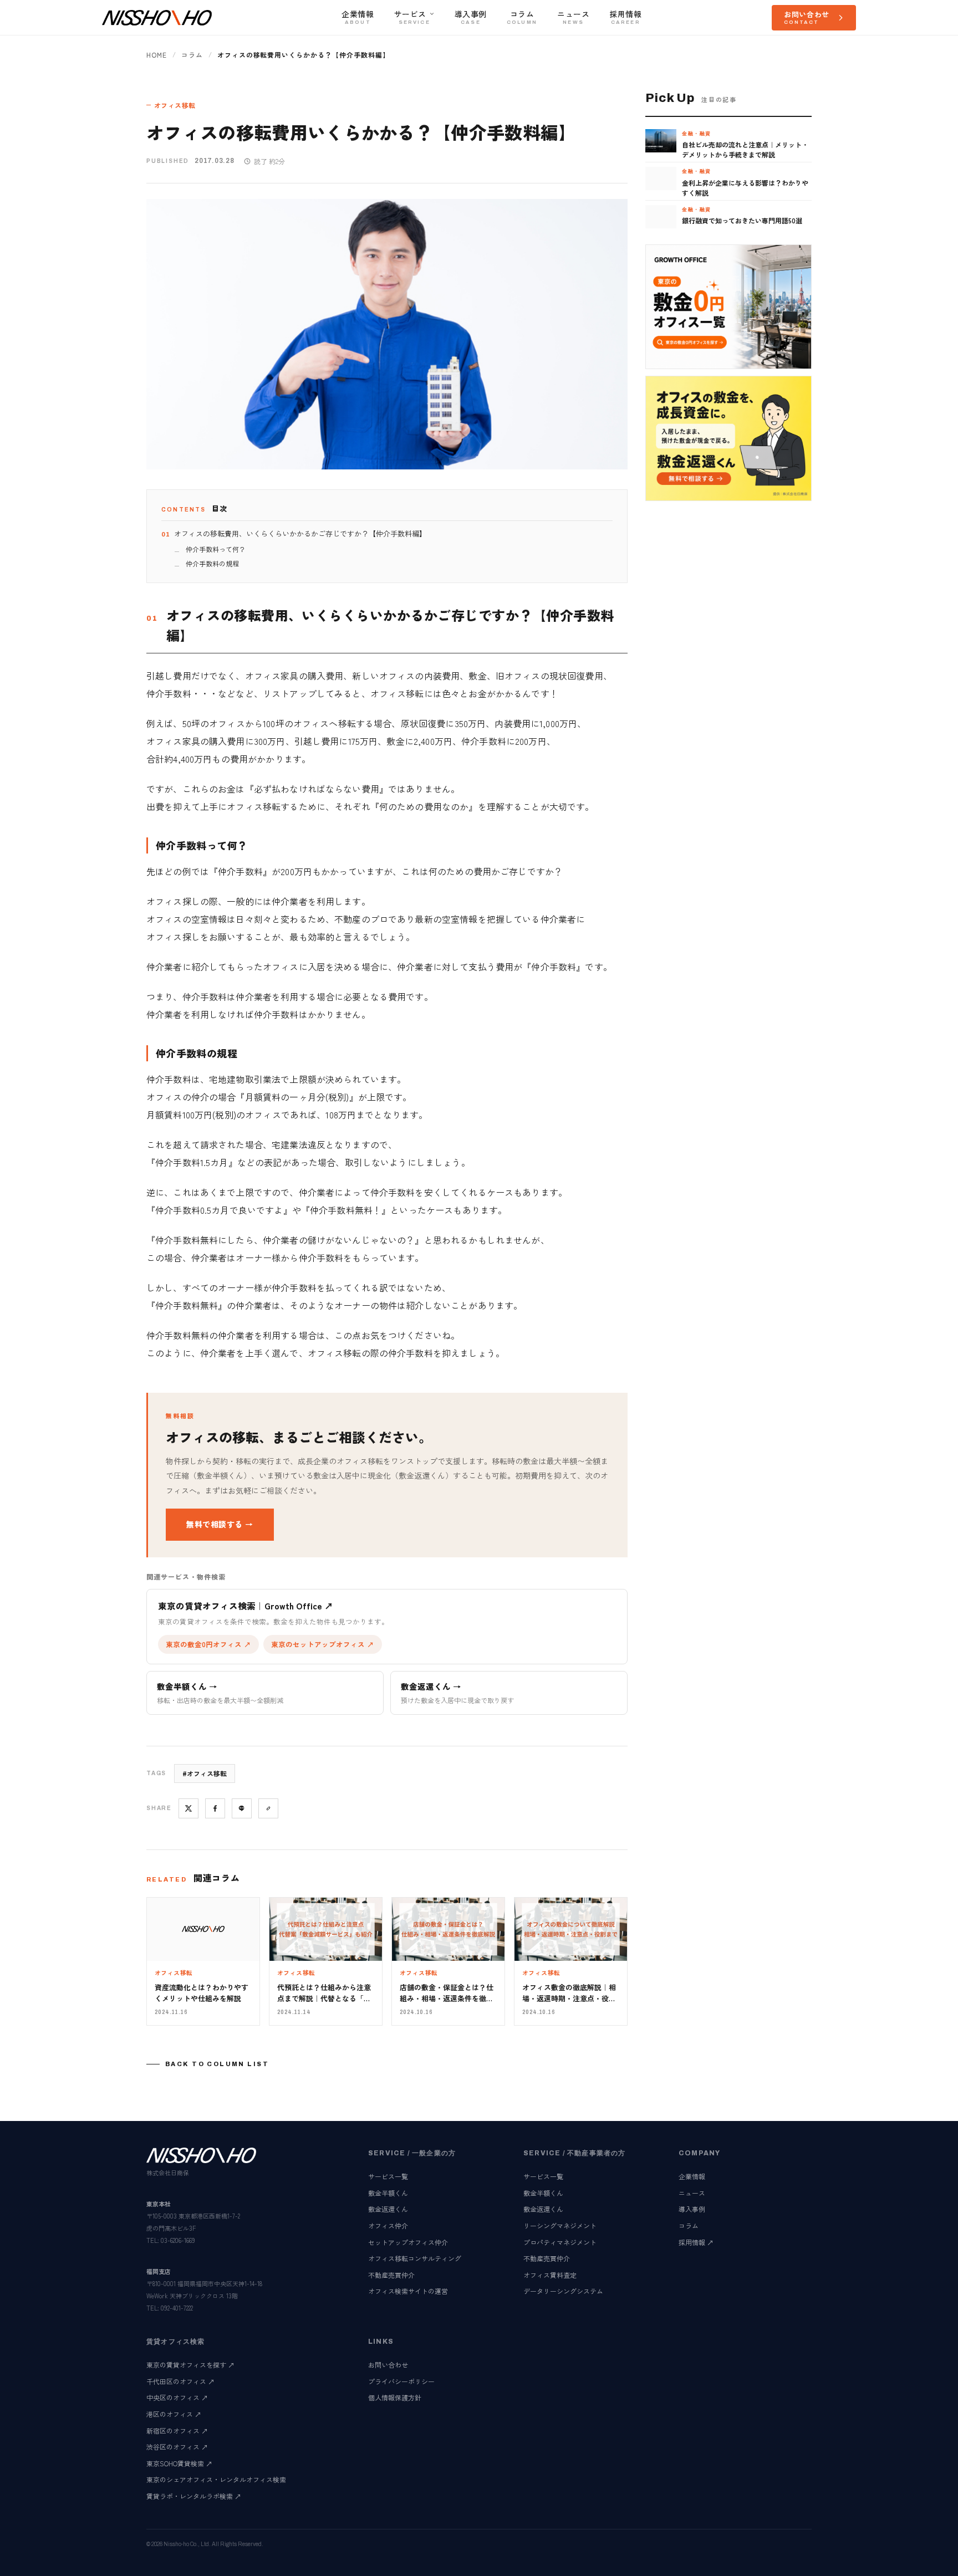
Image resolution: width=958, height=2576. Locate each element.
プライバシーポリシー (401, 2381)
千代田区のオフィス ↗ (180, 2381)
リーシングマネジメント (560, 2225)
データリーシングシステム (563, 2291)
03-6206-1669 (178, 2240)
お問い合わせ (388, 2365)
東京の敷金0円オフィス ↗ (208, 1644)
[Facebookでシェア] (215, 1808)
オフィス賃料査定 (550, 2275)
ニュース (692, 2193)
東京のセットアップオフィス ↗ (323, 1644)
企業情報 (692, 2176)
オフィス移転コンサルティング (415, 2258)
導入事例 (692, 2209)
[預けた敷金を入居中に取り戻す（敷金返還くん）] (728, 438)
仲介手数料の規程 (212, 563)
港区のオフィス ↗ (174, 2414)
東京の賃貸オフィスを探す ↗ (190, 2365)
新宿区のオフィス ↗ (177, 2431)
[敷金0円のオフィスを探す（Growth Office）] (728, 307)
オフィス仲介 (388, 2225)
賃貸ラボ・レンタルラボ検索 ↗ (194, 2496)
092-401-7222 (177, 2308)
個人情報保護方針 (395, 2397)
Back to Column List (217, 2064)
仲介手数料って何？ (216, 549)
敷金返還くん (388, 2209)
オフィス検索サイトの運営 (408, 2291)
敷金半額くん (388, 2193)
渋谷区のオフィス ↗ (177, 2447)
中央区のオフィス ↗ (177, 2397)
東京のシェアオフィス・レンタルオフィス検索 (216, 2479)
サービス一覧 (388, 2176)
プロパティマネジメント (560, 2242)
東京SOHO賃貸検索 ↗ (179, 2463)
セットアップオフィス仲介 (408, 2242)
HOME (157, 55)
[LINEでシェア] (242, 1808)
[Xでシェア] (188, 1808)
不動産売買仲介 (391, 2275)
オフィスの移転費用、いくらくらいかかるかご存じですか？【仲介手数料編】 (300, 533)
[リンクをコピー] (268, 1808)
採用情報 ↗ (696, 2242)
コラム (192, 55)
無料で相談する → (220, 1524)
